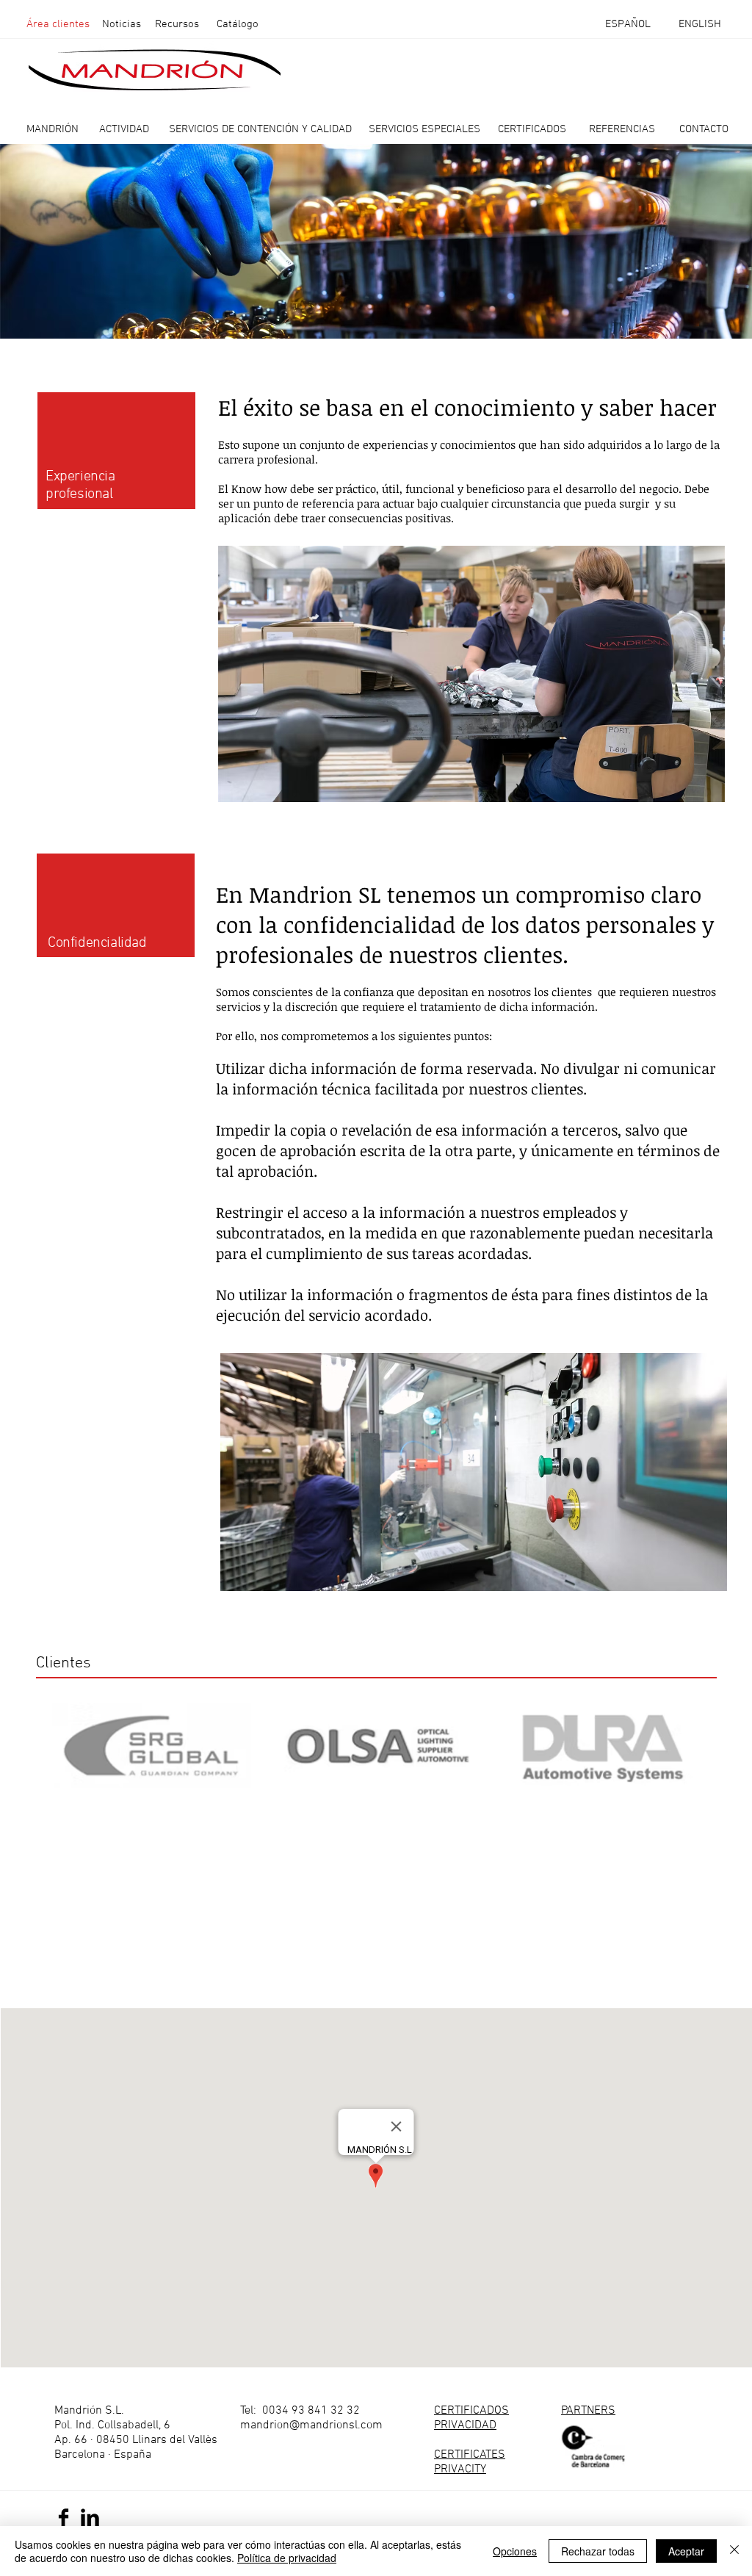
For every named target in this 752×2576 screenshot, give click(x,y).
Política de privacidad (287, 2558)
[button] (177, 24)
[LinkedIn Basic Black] (90, 2518)
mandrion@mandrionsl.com (311, 2425)
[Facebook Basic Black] (64, 2518)
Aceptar (686, 2551)
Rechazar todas (598, 2551)
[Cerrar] (734, 2551)
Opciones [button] (515, 2551)
